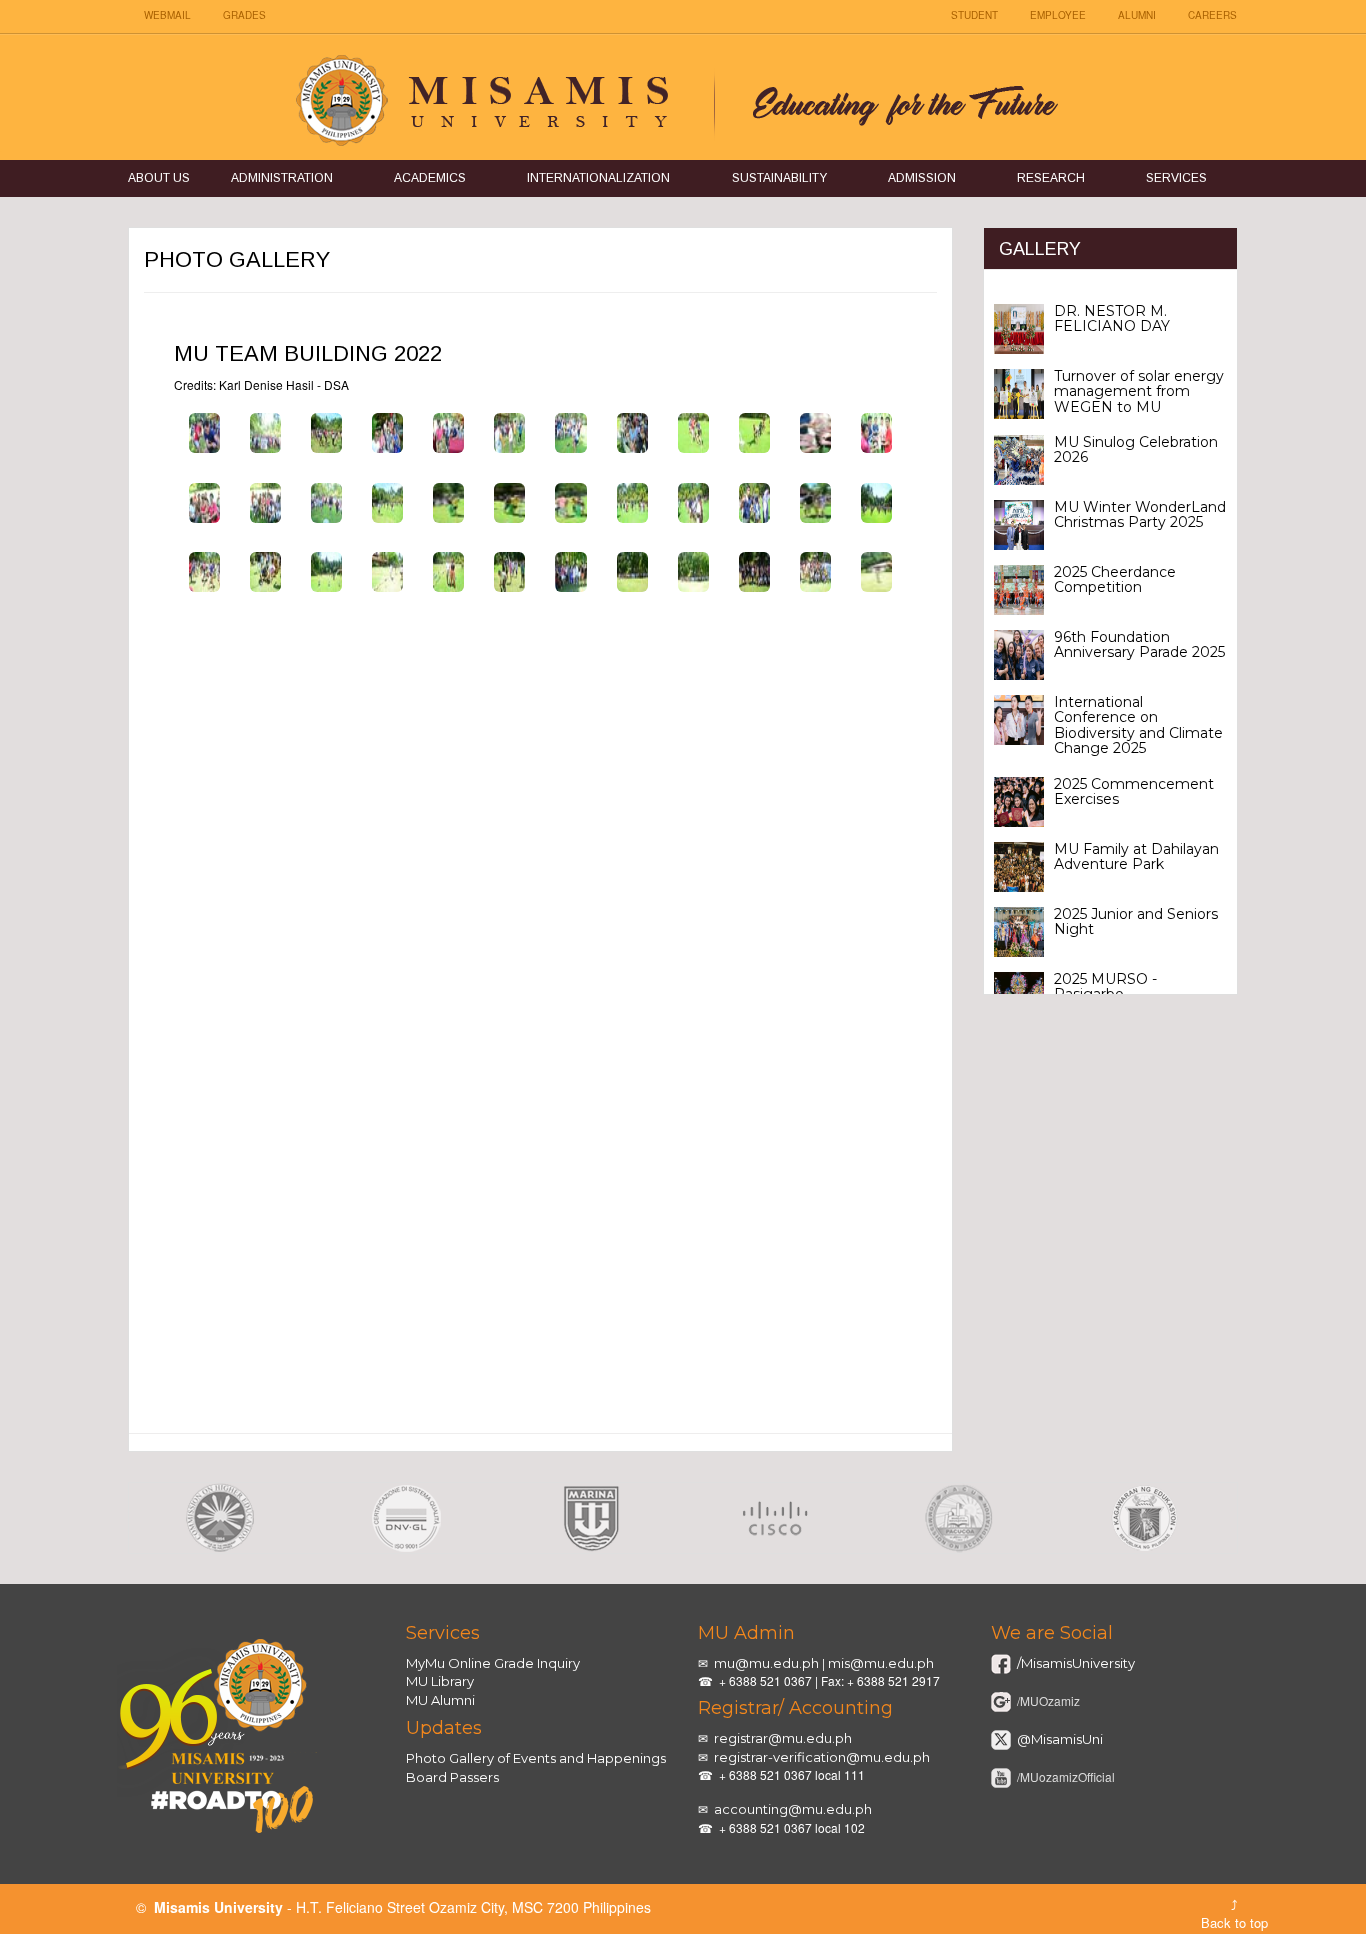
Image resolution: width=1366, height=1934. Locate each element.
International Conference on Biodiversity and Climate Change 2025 (1138, 725)
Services (1176, 178)
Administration (282, 178)
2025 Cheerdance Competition (1115, 579)
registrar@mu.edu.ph (783, 1738)
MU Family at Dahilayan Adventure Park (1136, 856)
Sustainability (779, 178)
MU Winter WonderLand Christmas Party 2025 (1140, 514)
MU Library (440, 1681)
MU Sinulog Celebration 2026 (1136, 449)
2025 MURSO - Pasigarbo (1105, 986)
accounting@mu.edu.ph (793, 1809)
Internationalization (598, 178)
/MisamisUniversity (1074, 1663)
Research (1051, 178)
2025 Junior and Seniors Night (1136, 921)
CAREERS (1212, 15)
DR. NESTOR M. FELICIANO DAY (1112, 318)
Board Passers (452, 1777)
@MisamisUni (1058, 1739)
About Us (159, 178)
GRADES (244, 15)
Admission (922, 178)
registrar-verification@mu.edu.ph (822, 1757)
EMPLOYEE (1058, 15)
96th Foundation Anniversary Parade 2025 (1139, 644)
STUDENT (974, 15)
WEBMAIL (167, 15)
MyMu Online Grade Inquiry (493, 1663)
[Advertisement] (540, 1283)
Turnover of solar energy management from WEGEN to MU (1139, 391)
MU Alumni (440, 1700)
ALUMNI (1137, 15)
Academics (430, 178)
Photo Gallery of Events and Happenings (536, 1758)
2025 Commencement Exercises (1134, 791)
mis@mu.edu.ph (881, 1663)
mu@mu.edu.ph (766, 1663)
